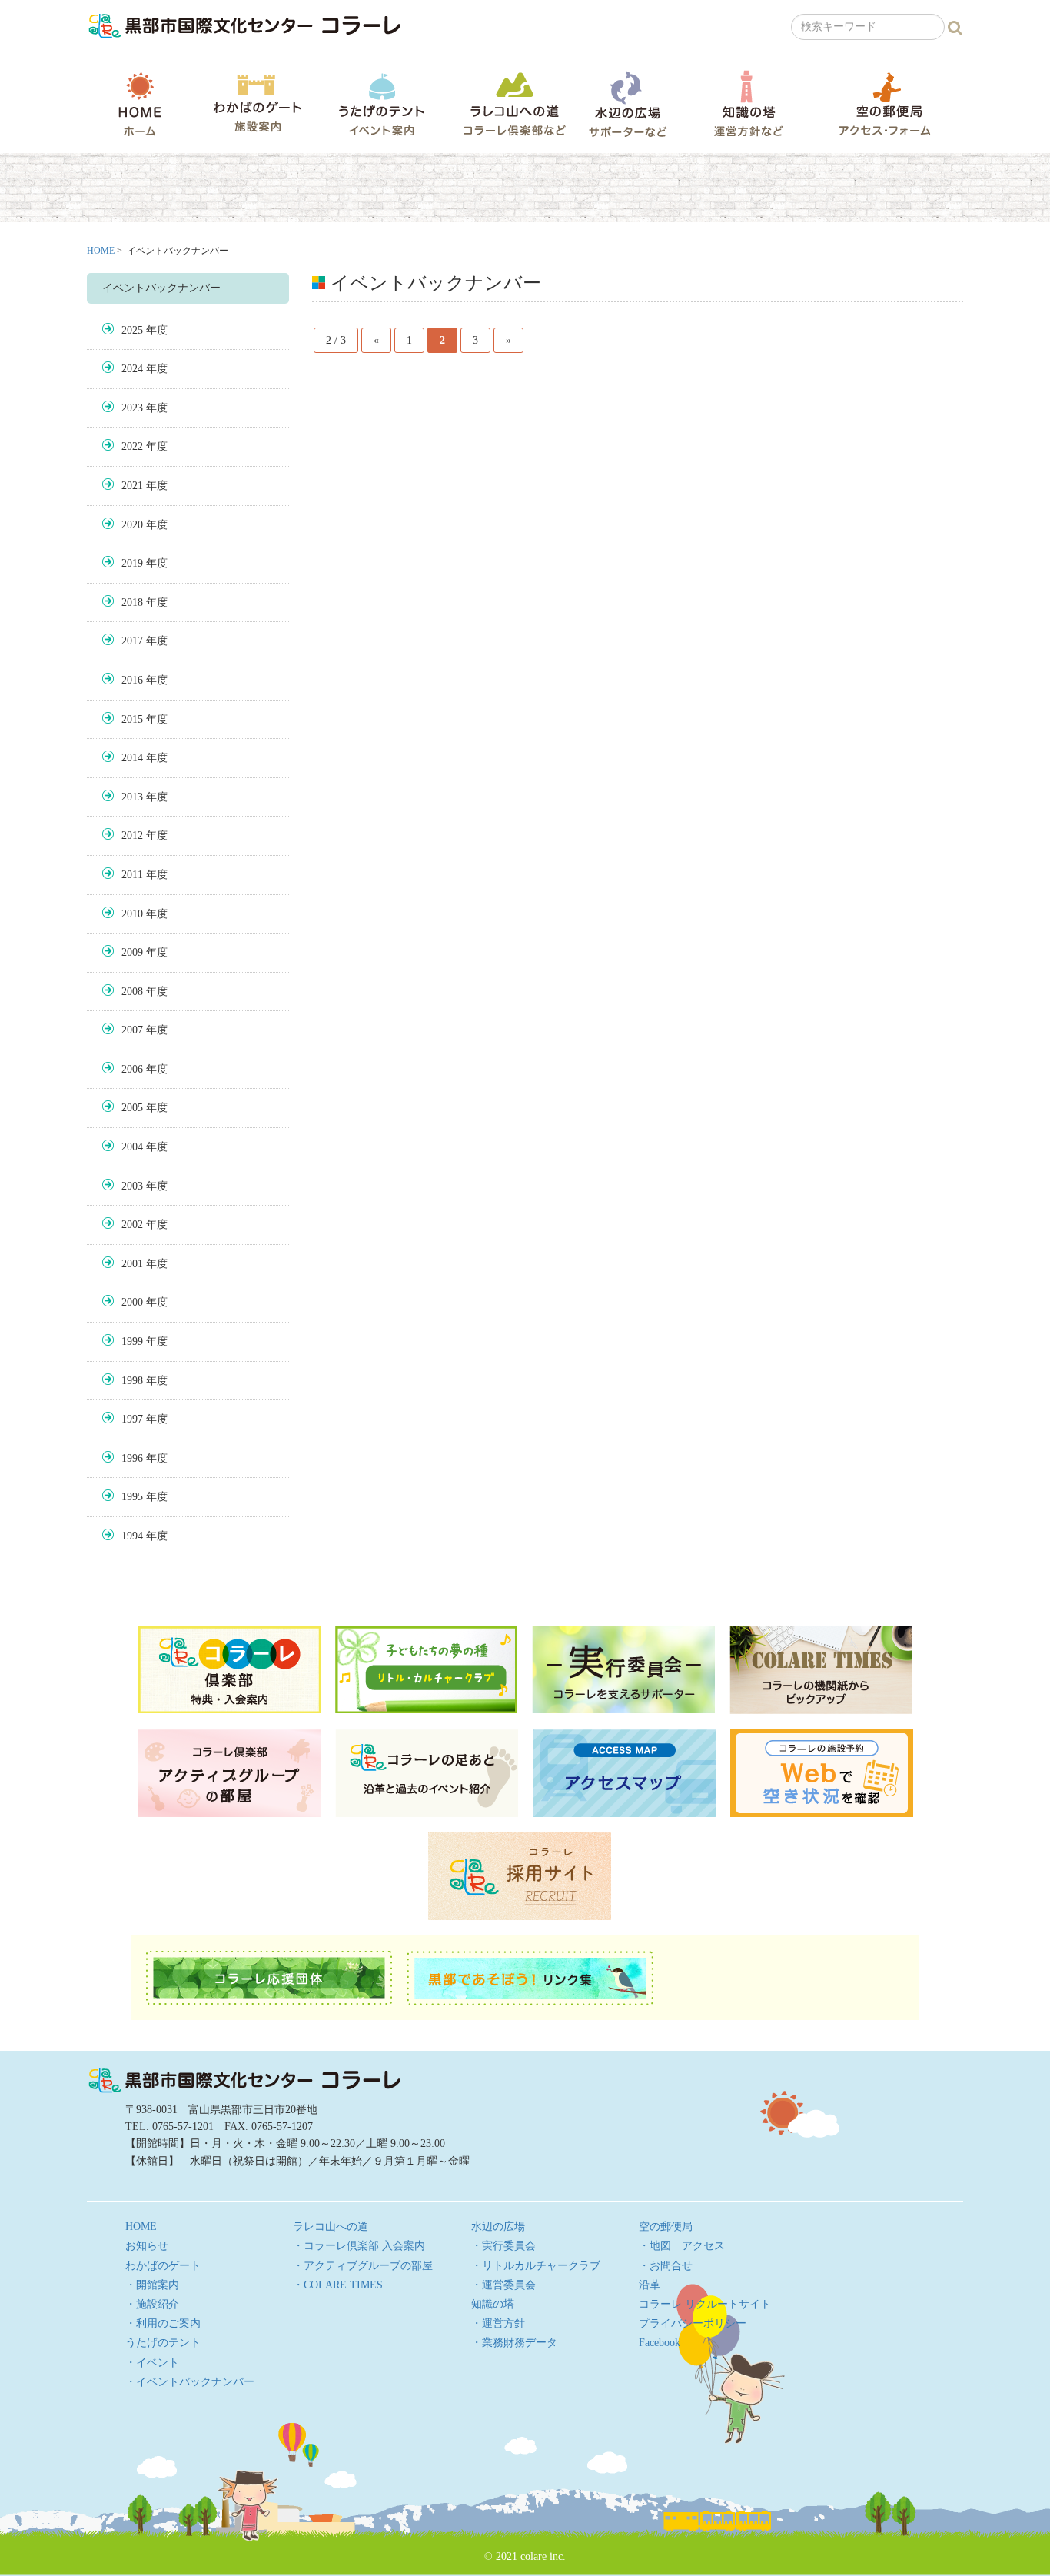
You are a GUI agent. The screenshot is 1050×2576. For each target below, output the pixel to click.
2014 (132, 758)
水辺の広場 (627, 103)
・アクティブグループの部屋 (363, 2266)
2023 (132, 408)
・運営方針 (498, 2323)
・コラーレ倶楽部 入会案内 (359, 2246)
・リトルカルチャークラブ (536, 2266)
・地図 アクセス (682, 2246)
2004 (132, 1147)
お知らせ (147, 2246)
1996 (132, 1458)
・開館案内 (152, 2285)
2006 (132, 1069)
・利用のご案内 (163, 2323)
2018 (132, 602)
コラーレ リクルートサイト (705, 2304)
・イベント (152, 2363)
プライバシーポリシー (693, 2323)
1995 (132, 1497)
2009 (132, 952)
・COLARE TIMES (338, 2285)
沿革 (650, 2285)
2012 (132, 835)
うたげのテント (381, 104)
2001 (132, 1264)
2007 (132, 1030)
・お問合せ (666, 2266)
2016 (132, 680)
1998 (132, 1381)
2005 (132, 1108)
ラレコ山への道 (515, 103)
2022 (132, 446)
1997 (132, 1419)
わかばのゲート (257, 103)
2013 (132, 797)
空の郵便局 (885, 103)
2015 (132, 719)
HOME (140, 104)
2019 (132, 563)
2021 (132, 486)
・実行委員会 (503, 2246)
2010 (132, 914)
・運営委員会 (503, 2285)
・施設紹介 (152, 2304)
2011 (132, 875)
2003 (132, 1186)
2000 (132, 1302)
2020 (132, 525)
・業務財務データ (514, 2343)
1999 (132, 1341)
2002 (132, 1225)
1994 (132, 1536)
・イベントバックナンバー (190, 2382)
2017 (132, 641)
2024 (132, 369)
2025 (132, 330)
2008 (132, 992)
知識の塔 (748, 103)
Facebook (660, 2343)
